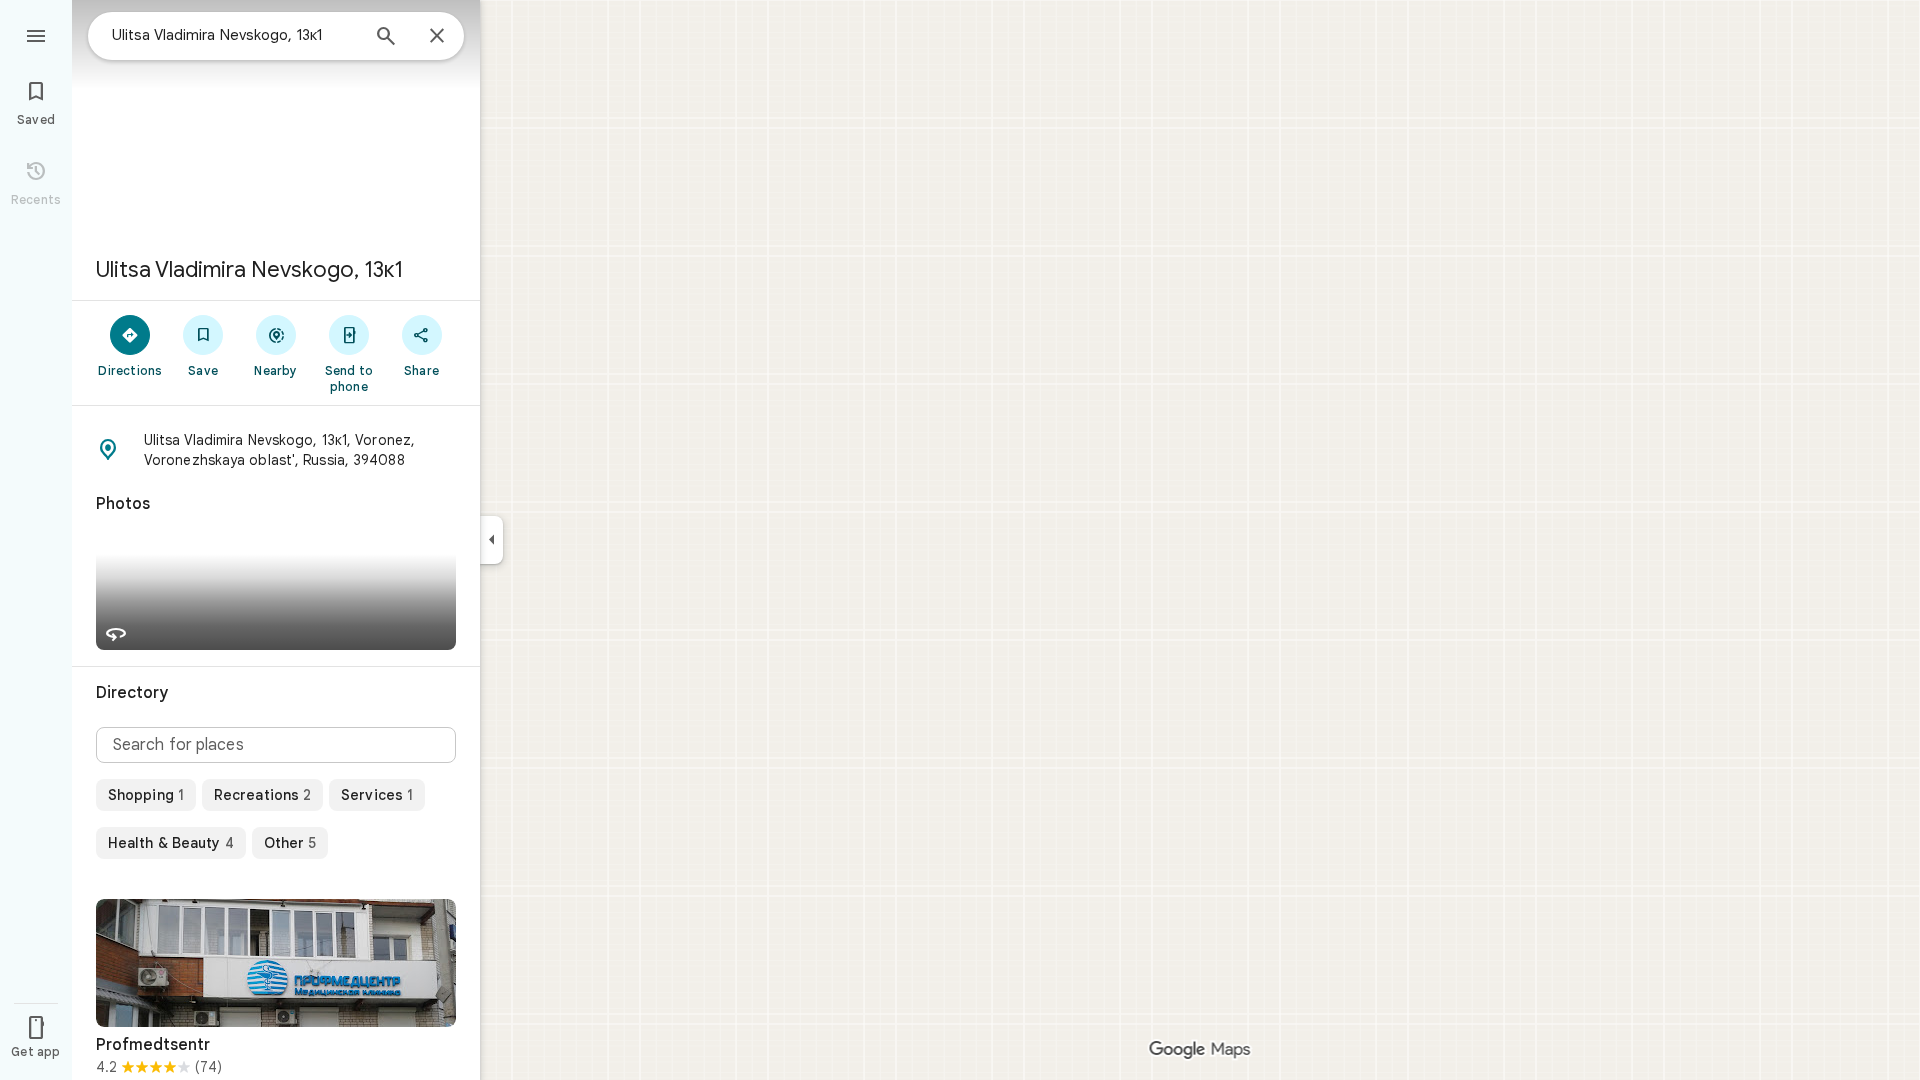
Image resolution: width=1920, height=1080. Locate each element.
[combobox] (235, 35)
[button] (276, 450)
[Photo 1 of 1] (276, 963)
